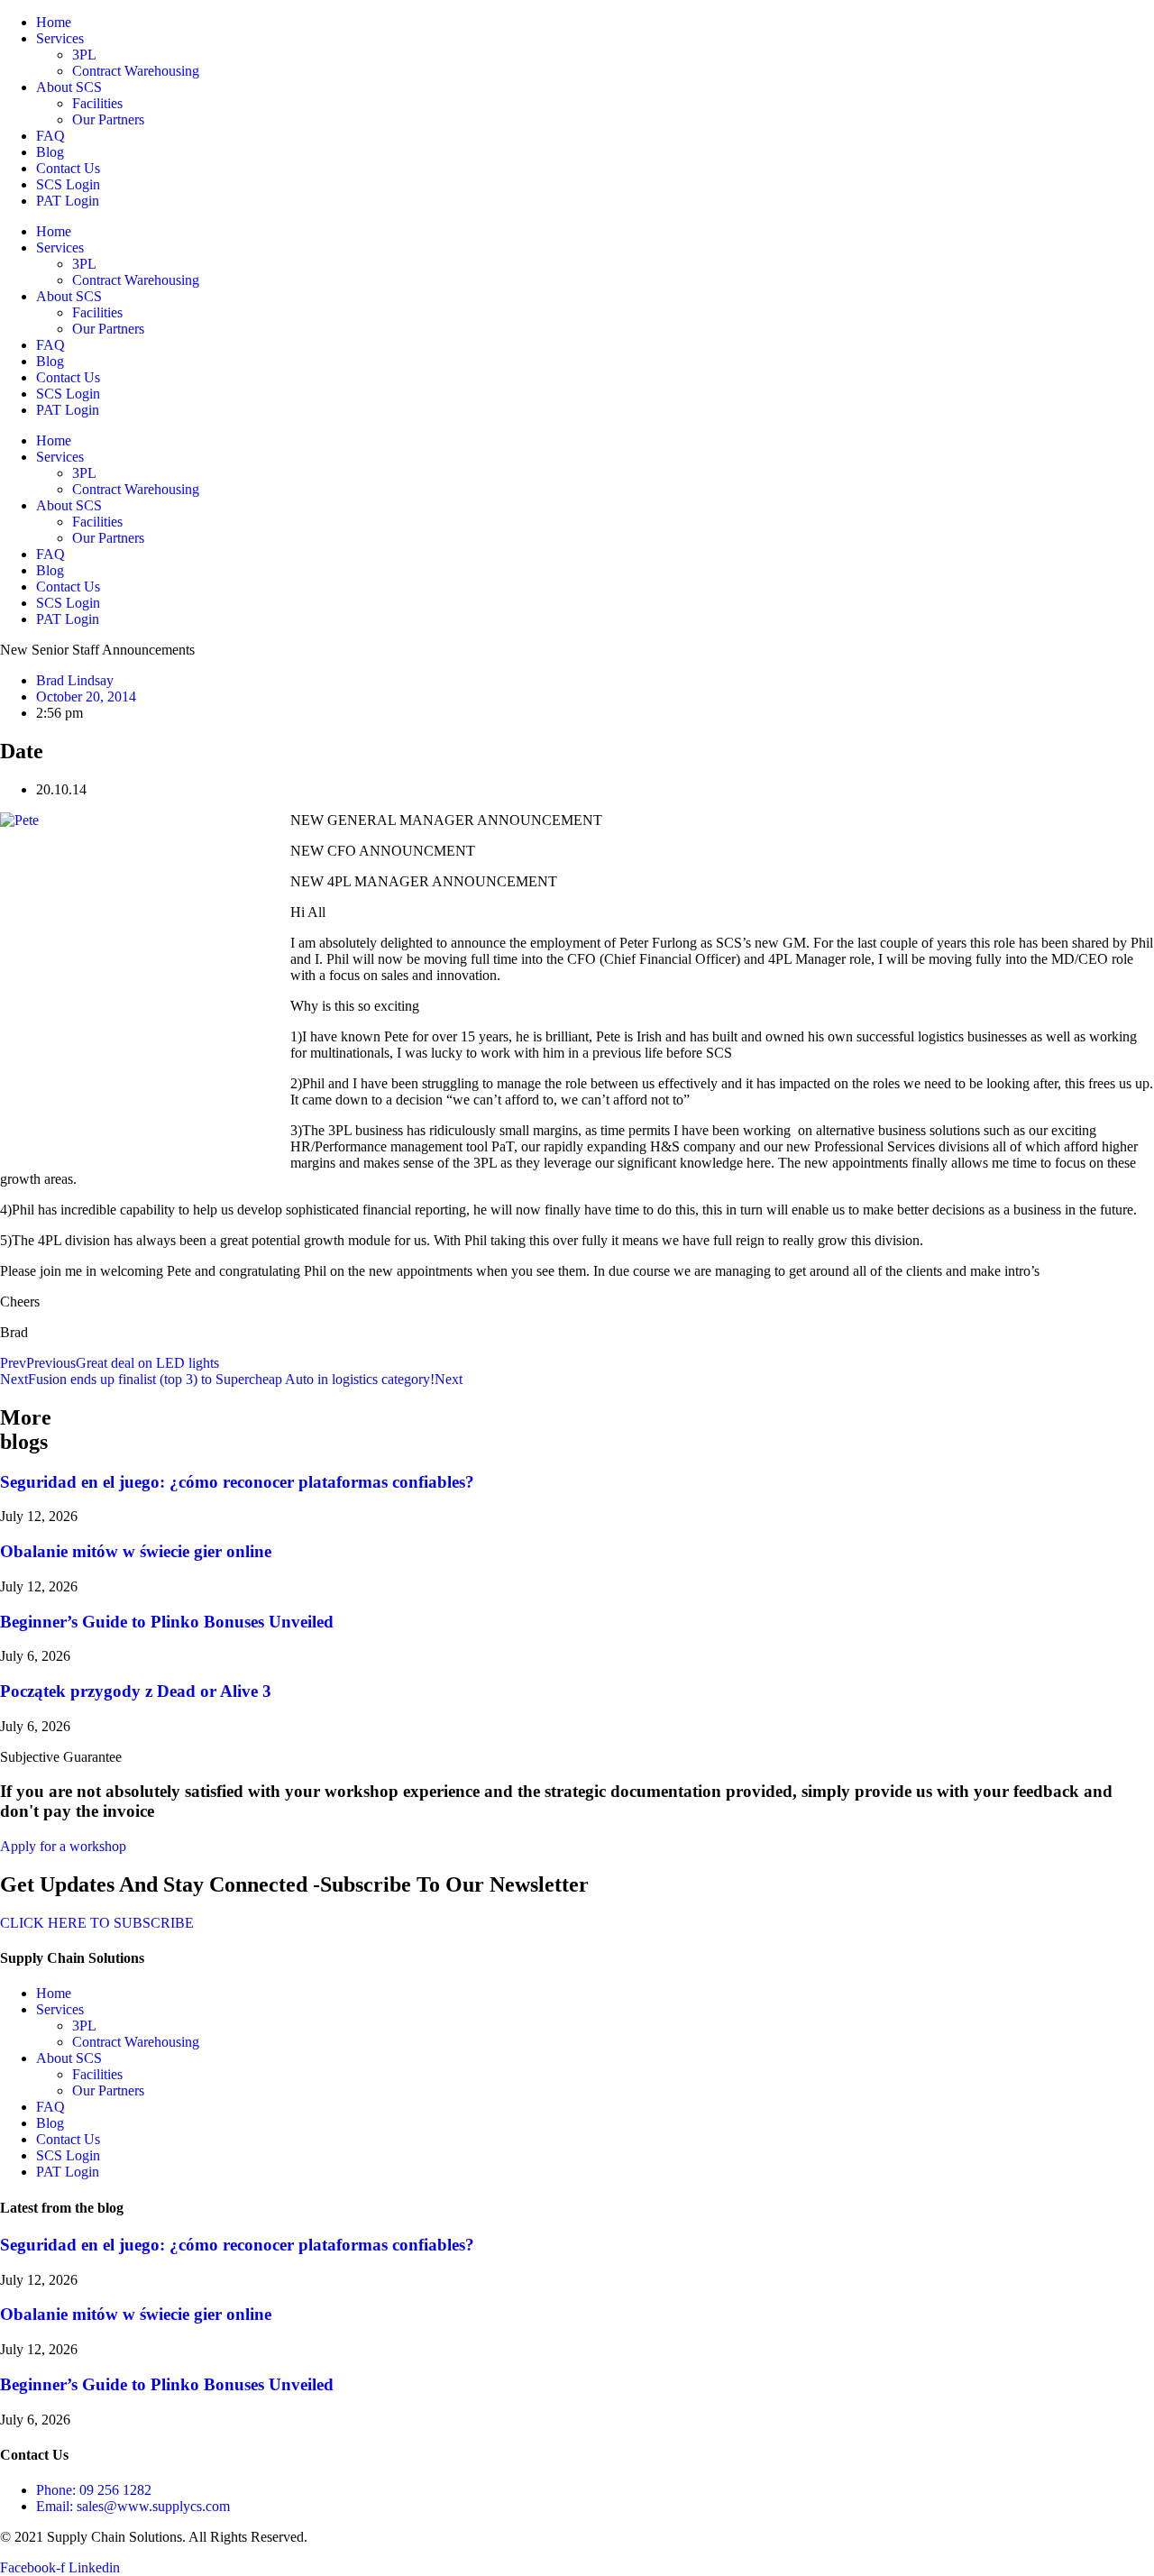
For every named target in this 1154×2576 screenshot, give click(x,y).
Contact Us (68, 168)
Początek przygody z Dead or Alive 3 (136, 1691)
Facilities (97, 103)
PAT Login (68, 201)
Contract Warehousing (136, 71)
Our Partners (108, 119)
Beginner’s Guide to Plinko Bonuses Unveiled (167, 1622)
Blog (50, 152)
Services (60, 38)
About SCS (69, 87)
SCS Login (68, 184)
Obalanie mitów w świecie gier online (136, 1551)
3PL (84, 55)
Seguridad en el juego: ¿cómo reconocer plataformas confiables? (237, 1482)
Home (54, 22)
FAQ (50, 136)
